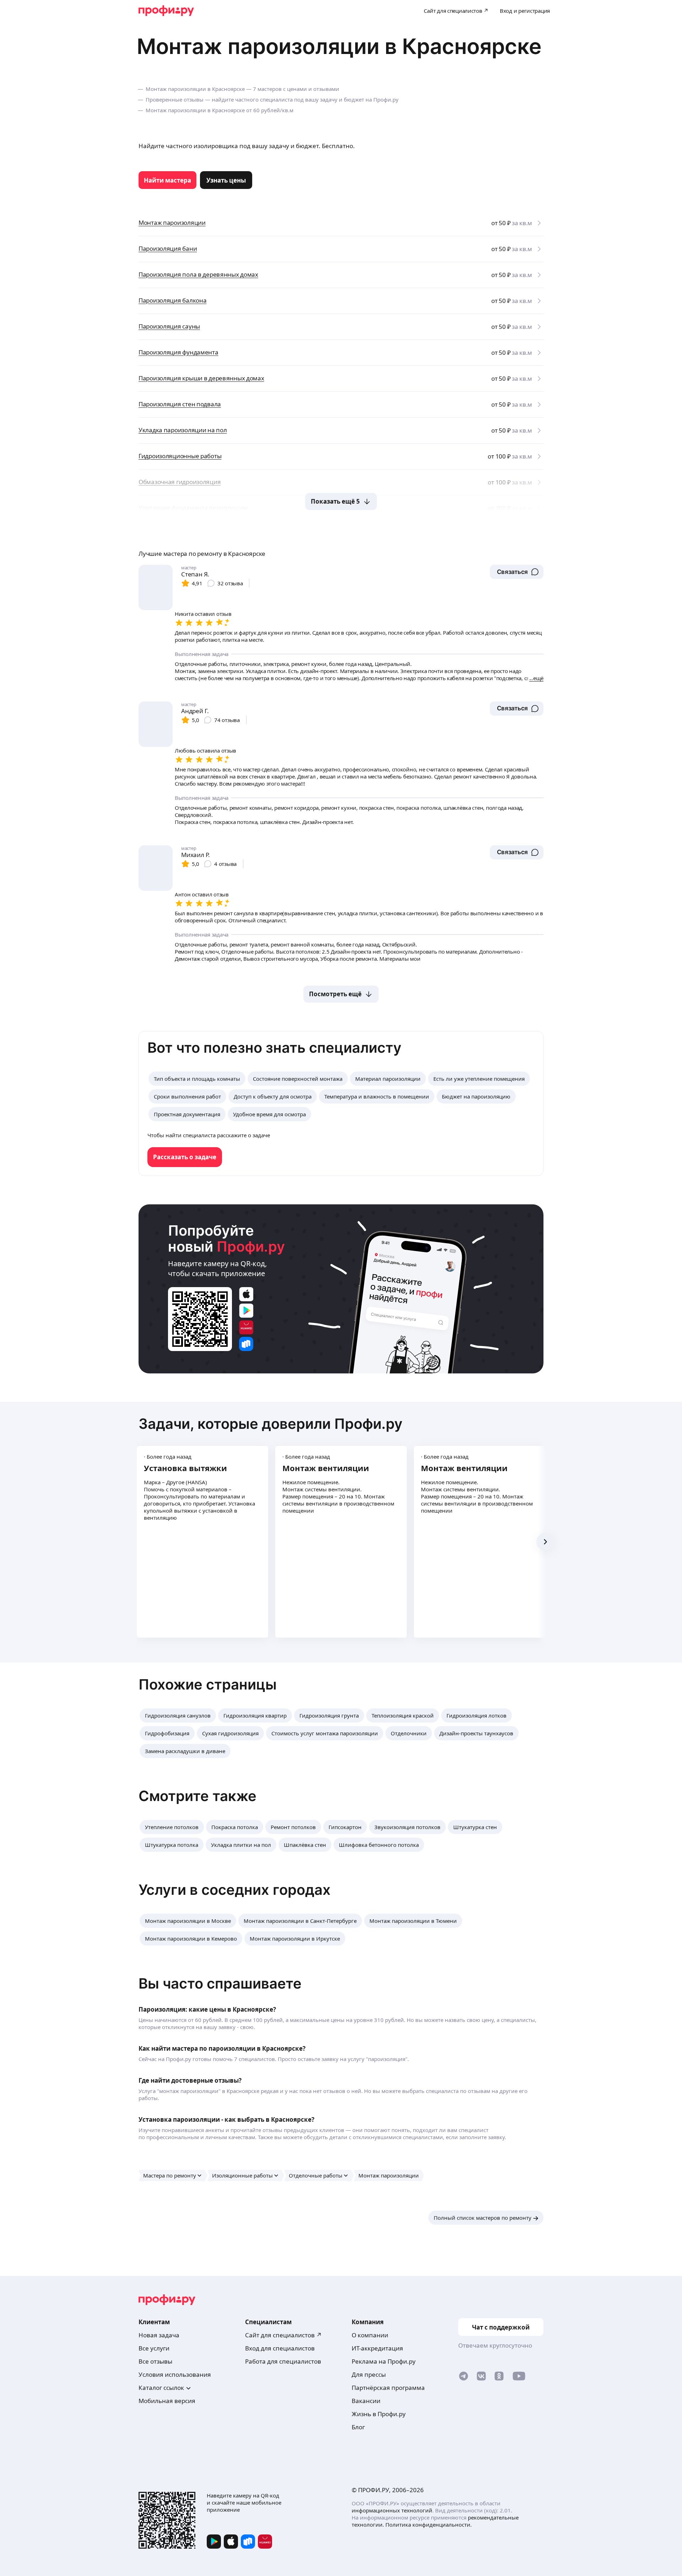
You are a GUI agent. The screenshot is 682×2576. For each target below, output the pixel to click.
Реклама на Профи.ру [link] (384, 2361)
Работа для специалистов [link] (283, 2361)
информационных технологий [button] (392, 2510)
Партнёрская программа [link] (388, 2388)
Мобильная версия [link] (167, 2401)
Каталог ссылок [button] (161, 2388)
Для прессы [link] (369, 2374)
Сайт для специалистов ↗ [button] (283, 2335)
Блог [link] (358, 2427)
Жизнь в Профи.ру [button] (379, 2414)
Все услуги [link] (154, 2348)
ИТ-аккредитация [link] (377, 2348)
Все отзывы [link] (155, 2361)
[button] (517, 572)
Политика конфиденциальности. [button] (429, 2525)
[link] (167, 180)
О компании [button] (370, 2335)
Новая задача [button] (159, 2335)
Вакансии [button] (366, 2401)
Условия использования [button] (175, 2374)
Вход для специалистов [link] (280, 2348)
